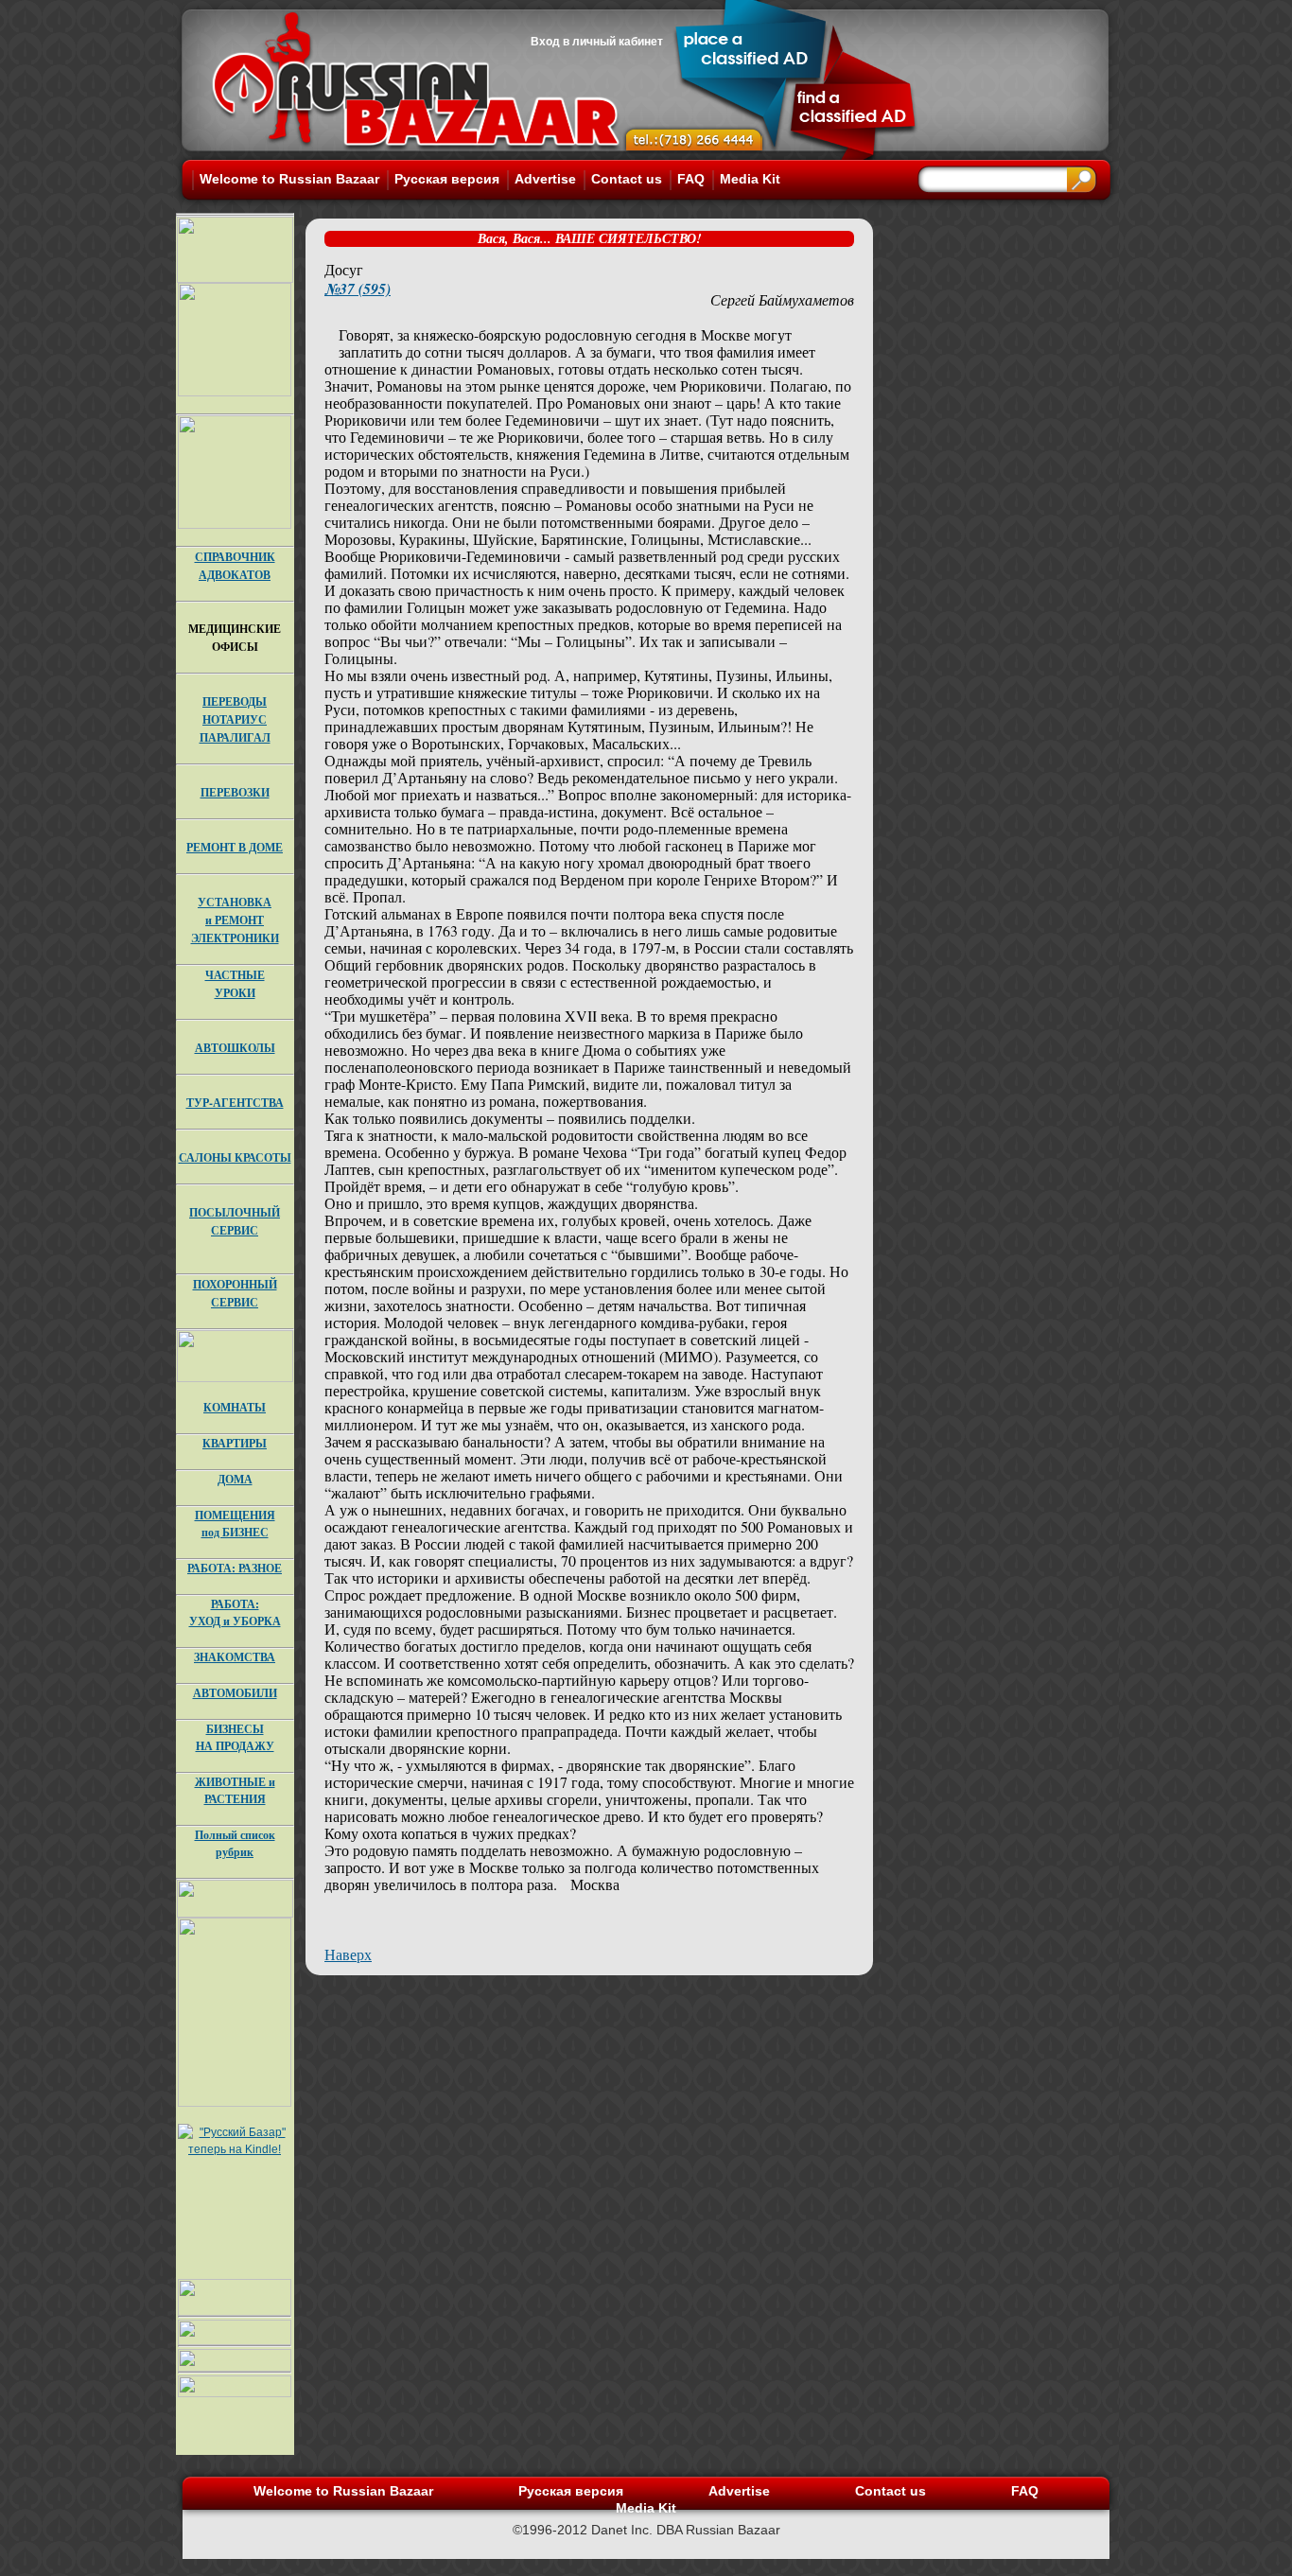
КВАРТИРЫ (235, 1443)
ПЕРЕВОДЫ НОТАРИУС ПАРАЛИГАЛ (235, 719)
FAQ (691, 179)
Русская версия (447, 179)
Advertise (545, 179)
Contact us (627, 179)
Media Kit (750, 179)
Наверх (348, 1954)
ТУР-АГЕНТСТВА (235, 1103)
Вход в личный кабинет (597, 42)
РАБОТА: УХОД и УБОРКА (235, 1612)
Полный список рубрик (235, 1843)
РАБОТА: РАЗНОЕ (235, 1568)
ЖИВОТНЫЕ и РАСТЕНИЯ (235, 1790)
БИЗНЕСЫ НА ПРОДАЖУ (235, 1737)
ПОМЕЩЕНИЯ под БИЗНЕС (235, 1524)
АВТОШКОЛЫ (235, 1048)
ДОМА (235, 1479)
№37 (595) (358, 289)
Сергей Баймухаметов (782, 299)
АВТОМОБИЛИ (235, 1693)
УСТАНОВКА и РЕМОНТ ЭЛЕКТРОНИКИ (235, 920)
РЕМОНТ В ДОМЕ (235, 847)
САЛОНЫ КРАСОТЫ (235, 1157)
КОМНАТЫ (235, 1407)
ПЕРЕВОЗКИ (235, 792)
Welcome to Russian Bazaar (289, 179)
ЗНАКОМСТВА (235, 1657)
